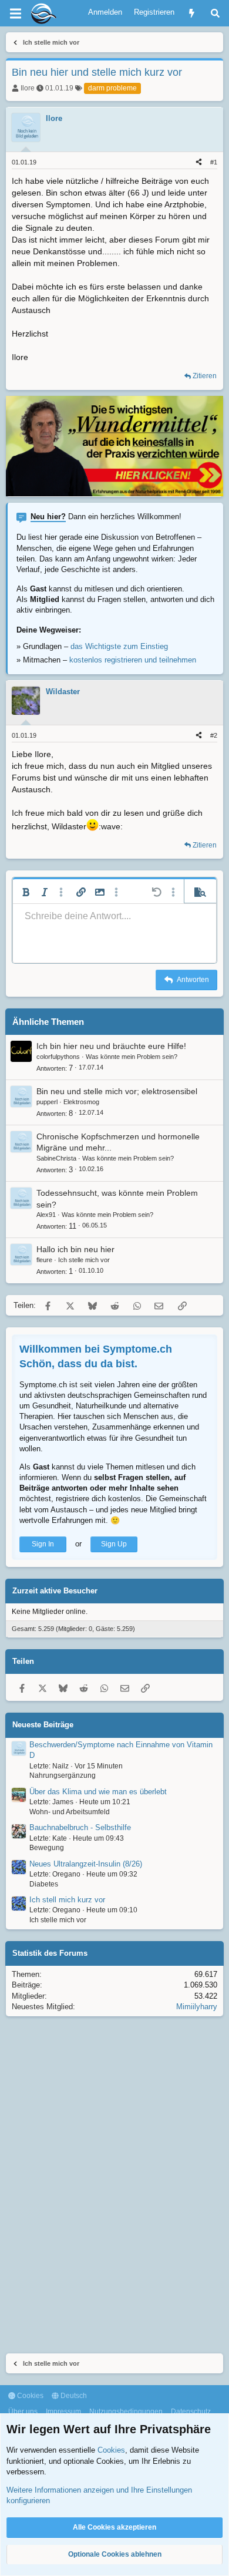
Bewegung (47, 1848)
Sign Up (114, 1544)
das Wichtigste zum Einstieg (119, 646)
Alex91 (46, 1215)
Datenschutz (191, 2412)
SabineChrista (56, 1158)
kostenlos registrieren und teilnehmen (133, 660)
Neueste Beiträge (43, 1725)
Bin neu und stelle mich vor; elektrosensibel (117, 1091)
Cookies (29, 2396)
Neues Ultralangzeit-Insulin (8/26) (86, 1864)
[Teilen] (199, 162)
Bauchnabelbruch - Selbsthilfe (80, 1827)
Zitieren (205, 376)
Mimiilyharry (197, 2007)
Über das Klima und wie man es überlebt (98, 1792)
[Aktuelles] (192, 13)
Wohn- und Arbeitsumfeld (70, 1812)
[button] (26, 892)
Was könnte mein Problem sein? (132, 1057)
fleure (44, 1260)
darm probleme (112, 88)
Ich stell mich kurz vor (67, 1900)
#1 (214, 162)
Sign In (43, 1544)
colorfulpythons (58, 1057)
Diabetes (44, 1884)
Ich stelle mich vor (84, 1260)
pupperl (47, 1102)
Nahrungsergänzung (63, 1775)
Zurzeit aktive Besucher (55, 1591)
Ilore (28, 88)
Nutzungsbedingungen (126, 2412)
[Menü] (15, 14)
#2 (214, 735)
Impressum (63, 2412)
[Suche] (215, 13)
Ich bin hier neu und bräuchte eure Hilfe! (111, 1046)
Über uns (23, 2412)
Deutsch (73, 2396)
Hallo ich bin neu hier (75, 1249)
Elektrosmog (81, 1102)
